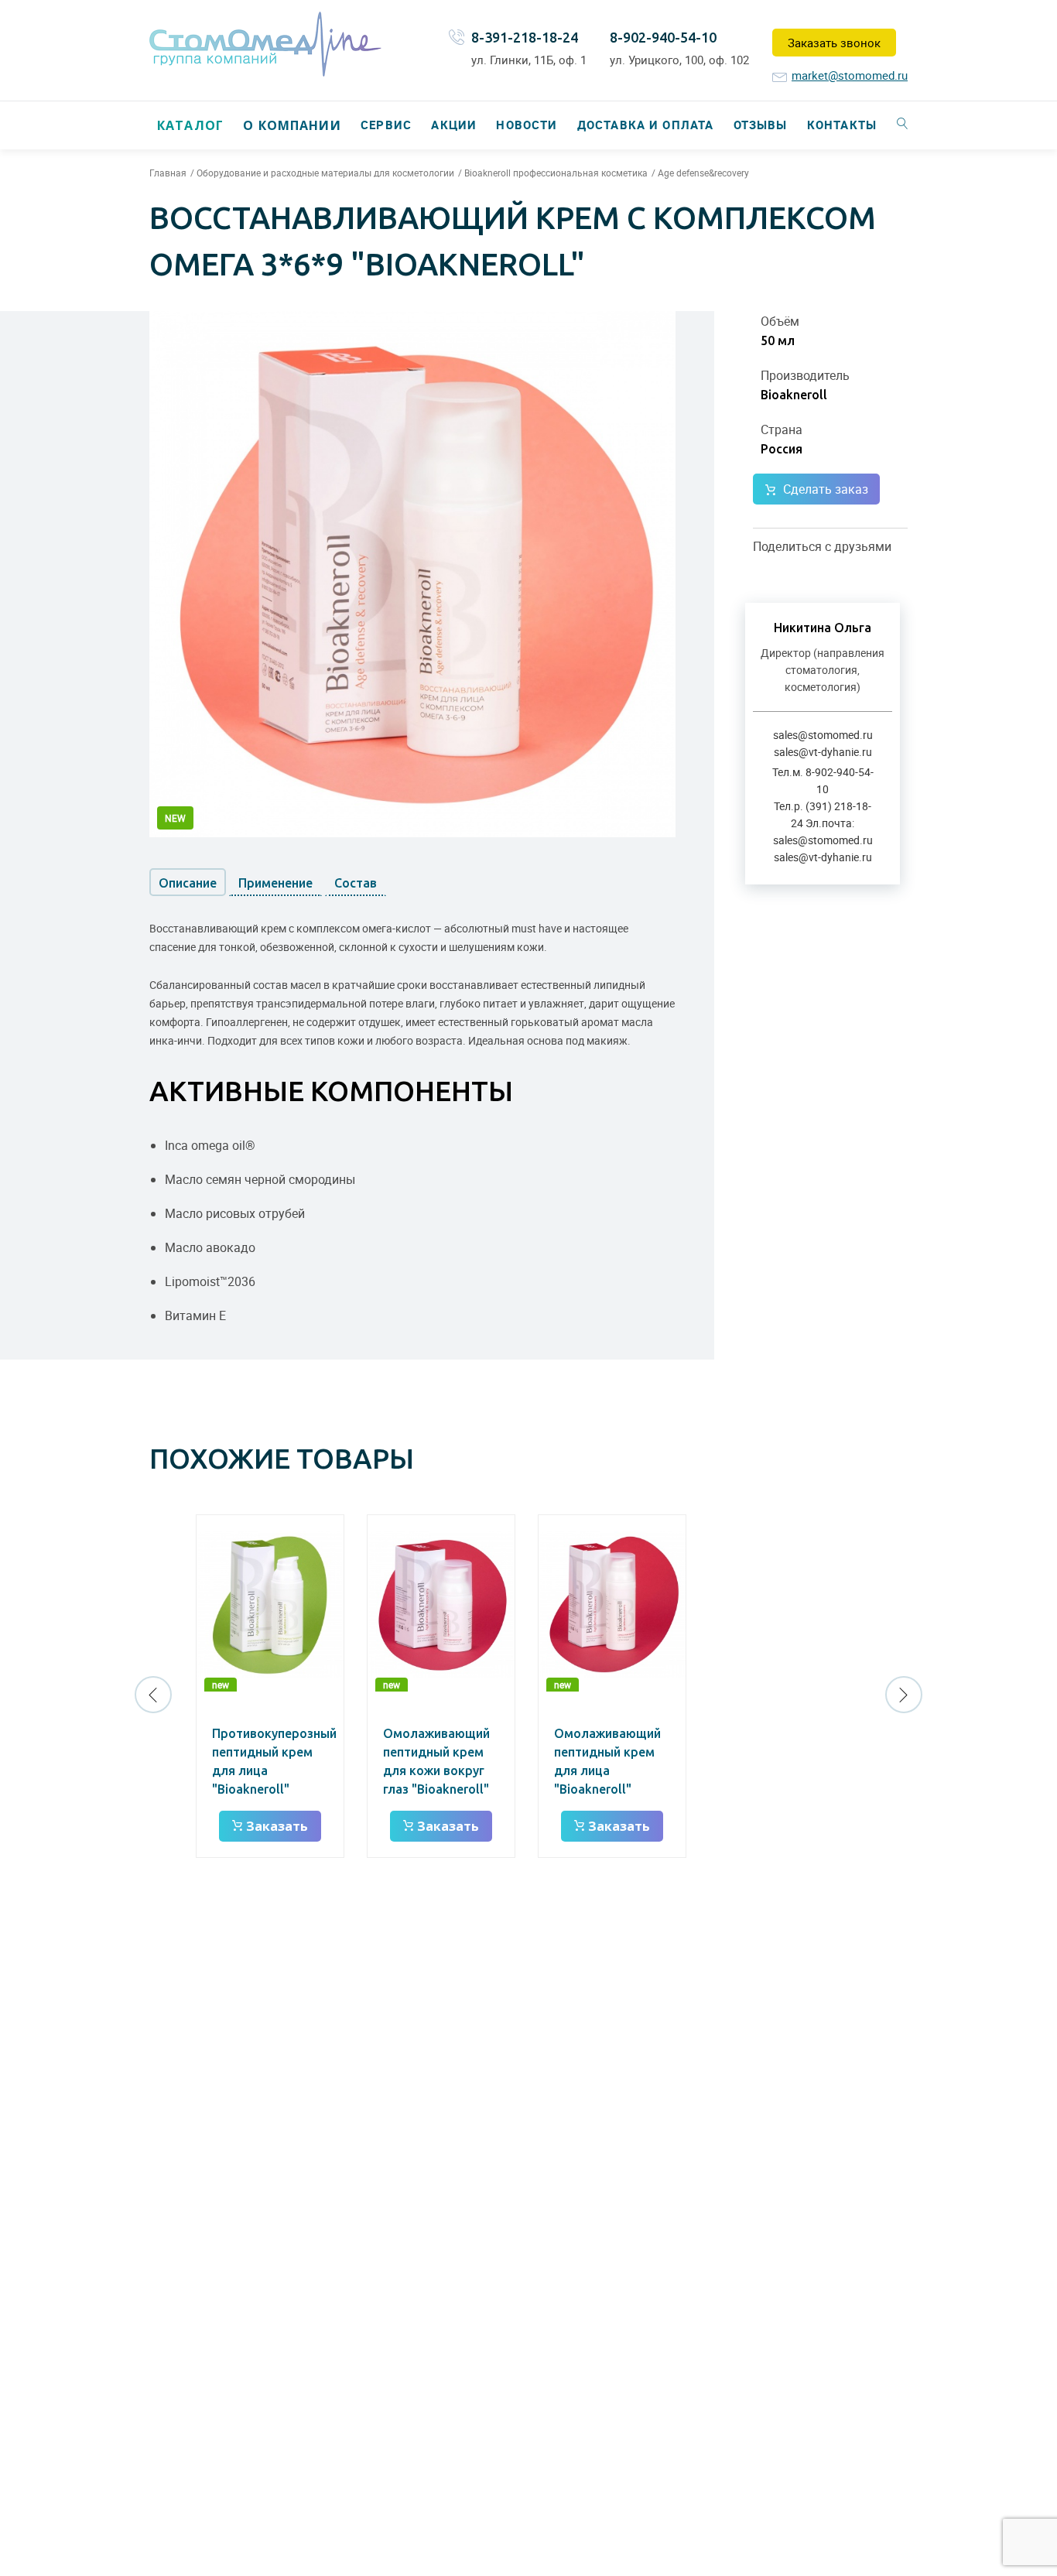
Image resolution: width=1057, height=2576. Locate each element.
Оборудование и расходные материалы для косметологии (325, 173)
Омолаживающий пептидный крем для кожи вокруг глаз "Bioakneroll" (436, 1761)
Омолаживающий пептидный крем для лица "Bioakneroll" (607, 1761)
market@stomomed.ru (850, 75)
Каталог (190, 125)
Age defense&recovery (703, 173)
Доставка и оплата (645, 125)
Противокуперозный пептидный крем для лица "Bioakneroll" (274, 1761)
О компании (292, 125)
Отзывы (761, 125)
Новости (527, 125)
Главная (168, 173)
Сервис (386, 125)
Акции (454, 125)
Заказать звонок (834, 43)
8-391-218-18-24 (525, 37)
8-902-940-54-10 (663, 37)
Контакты (842, 125)
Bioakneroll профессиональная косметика (556, 173)
